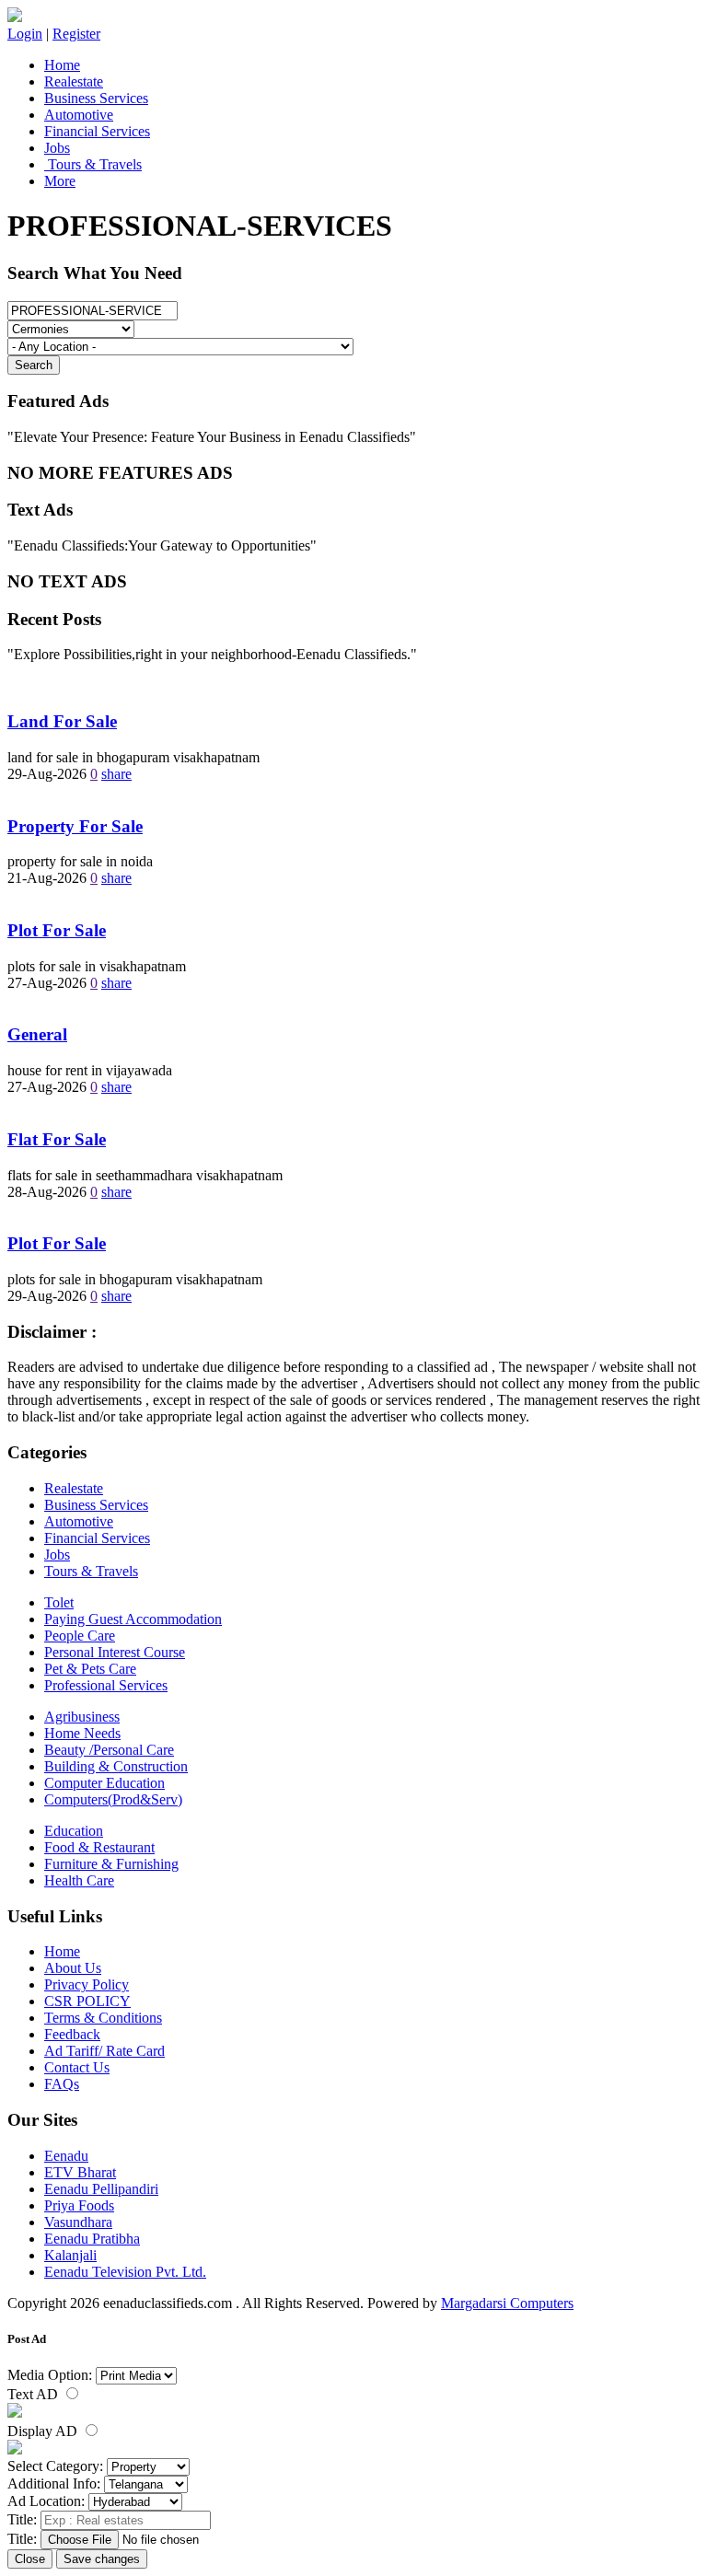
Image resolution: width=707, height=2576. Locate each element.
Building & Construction (116, 1766)
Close (30, 2559)
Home (62, 65)
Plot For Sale (57, 930)
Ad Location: (46, 2501)
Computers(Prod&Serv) (113, 1799)
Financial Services (97, 131)
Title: (22, 2519)
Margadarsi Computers (507, 2303)
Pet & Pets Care (90, 1669)
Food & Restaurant (99, 1847)
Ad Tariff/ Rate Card (104, 2051)
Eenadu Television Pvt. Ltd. (125, 2272)
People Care (80, 1636)
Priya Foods (79, 2205)
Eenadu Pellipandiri (101, 2189)
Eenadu (66, 2156)
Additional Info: (54, 2483)
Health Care (79, 1880)
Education (74, 1831)
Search (34, 365)
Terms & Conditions (103, 2018)
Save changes (102, 2559)
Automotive (79, 115)
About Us (73, 1968)
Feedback (72, 2034)
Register (76, 34)
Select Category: (55, 2466)
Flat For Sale (57, 1139)
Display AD (44, 2431)
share (116, 774)
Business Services (96, 98)
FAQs (62, 2084)
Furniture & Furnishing (111, 1864)
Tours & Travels (93, 164)
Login (25, 34)
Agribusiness (82, 1717)
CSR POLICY (87, 2001)
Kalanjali (70, 2255)
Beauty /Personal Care (109, 1750)
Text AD (35, 2394)
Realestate (74, 81)
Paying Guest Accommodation (133, 1619)
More (60, 181)
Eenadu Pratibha (92, 2239)
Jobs (57, 148)
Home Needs (82, 1733)
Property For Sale (75, 826)
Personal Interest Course (115, 1652)
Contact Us (77, 2067)
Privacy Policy (87, 1984)
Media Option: (50, 2375)
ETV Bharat (80, 2172)
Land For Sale (62, 721)
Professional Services (106, 1685)
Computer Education (104, 1783)
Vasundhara (78, 2222)
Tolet (59, 1602)
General (37, 1034)
